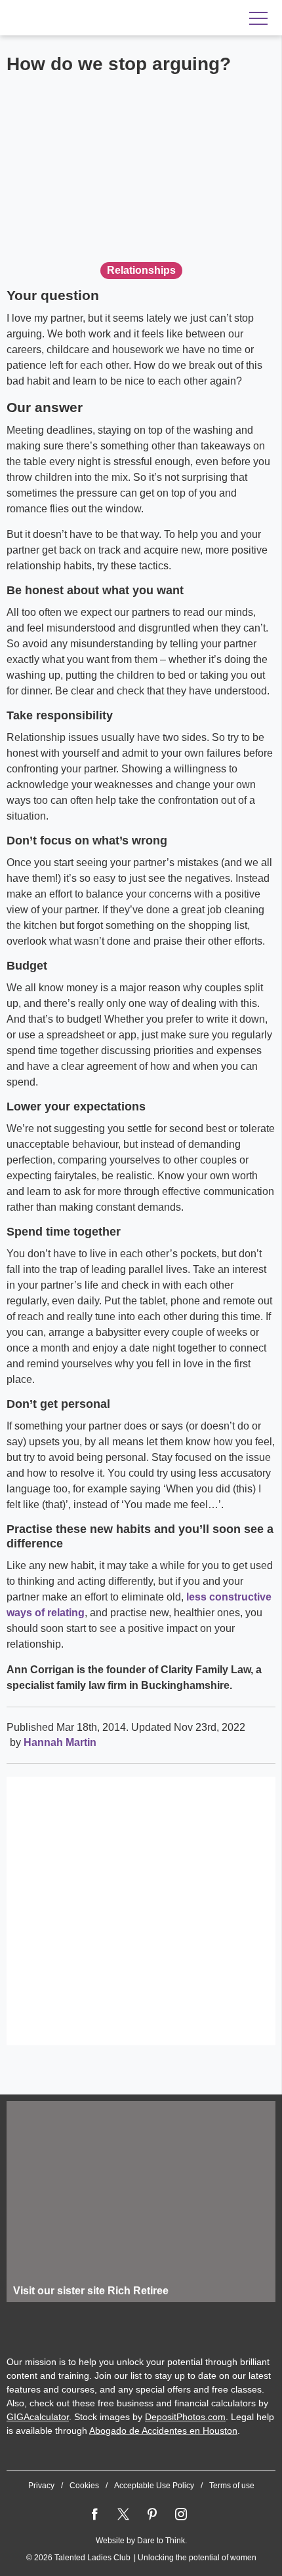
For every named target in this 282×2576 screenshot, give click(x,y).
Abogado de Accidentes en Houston (163, 2431)
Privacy (41, 2486)
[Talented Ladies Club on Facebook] (94, 2514)
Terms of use (232, 2486)
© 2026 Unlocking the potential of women (141, 2558)
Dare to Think (161, 2541)
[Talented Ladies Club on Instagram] (181, 2514)
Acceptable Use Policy (154, 2486)
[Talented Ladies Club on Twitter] (123, 2514)
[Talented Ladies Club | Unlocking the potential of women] (92, 18)
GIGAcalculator (38, 2417)
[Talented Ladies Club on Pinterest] (152, 2514)
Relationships (141, 270)
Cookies (84, 2486)
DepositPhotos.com (185, 2417)
